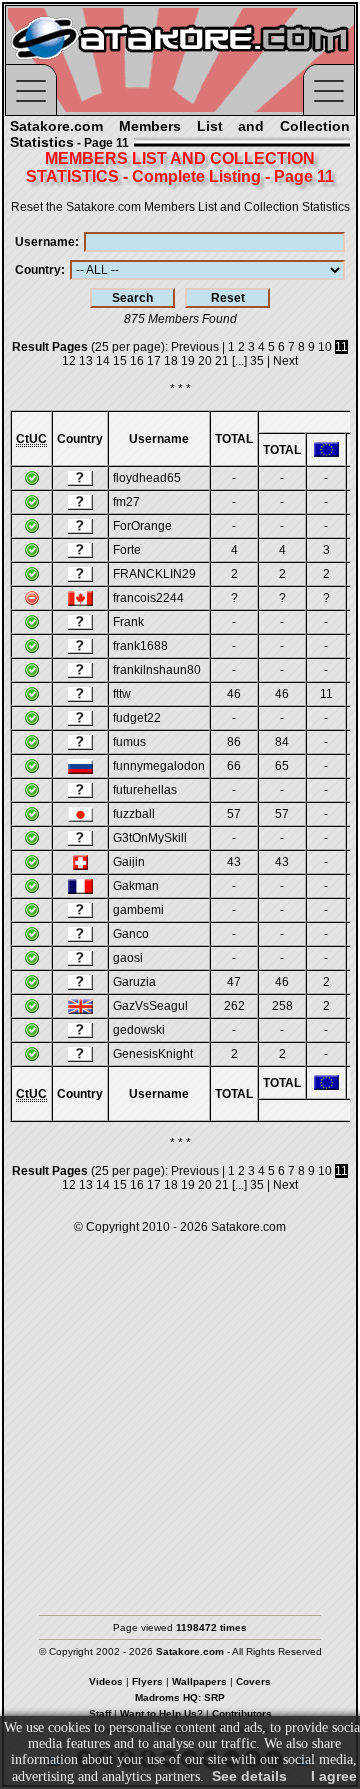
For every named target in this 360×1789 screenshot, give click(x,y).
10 (325, 347)
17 (154, 361)
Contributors (242, 1713)
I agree (334, 1776)
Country (38, 270)
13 (86, 361)
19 (188, 361)
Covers (253, 1681)
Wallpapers (199, 1681)
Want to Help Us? (161, 1713)
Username (45, 242)
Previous (195, 347)
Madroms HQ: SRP (180, 1697)
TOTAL (234, 439)
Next (285, 361)
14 (103, 361)
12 (69, 361)
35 (257, 361)
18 (171, 361)
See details (249, 1776)
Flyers (147, 1681)
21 (222, 361)
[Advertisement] (180, 1415)
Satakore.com (248, 1227)
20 (205, 361)
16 (137, 361)
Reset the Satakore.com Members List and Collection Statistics (180, 207)
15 (120, 361)
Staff (100, 1713)
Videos (106, 1681)
